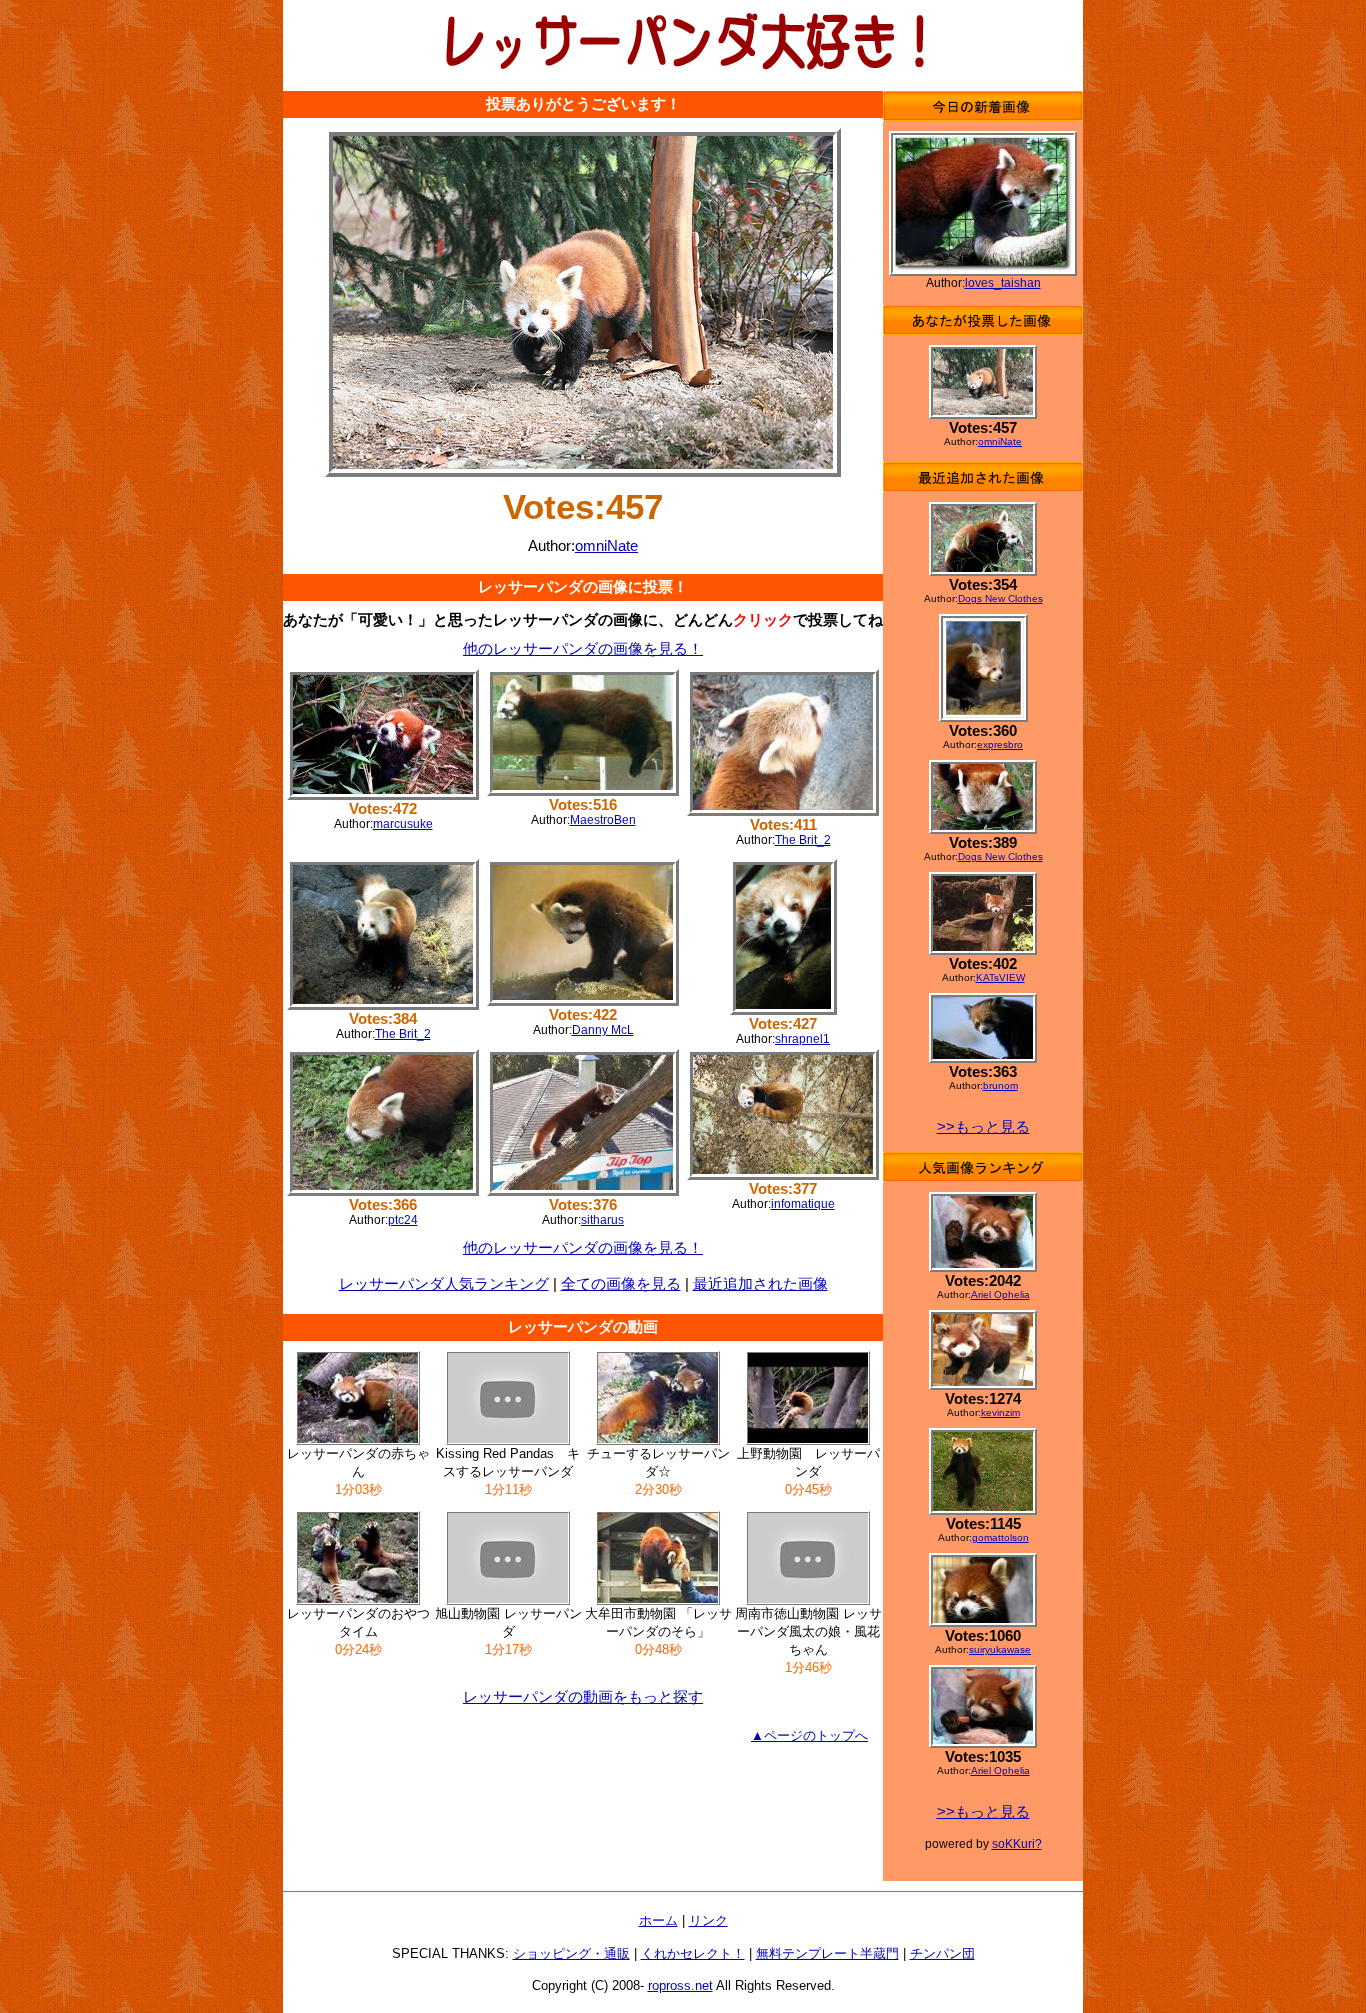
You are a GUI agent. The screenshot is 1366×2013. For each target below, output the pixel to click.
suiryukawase (1000, 1649)
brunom (1000, 1085)
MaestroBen (603, 820)
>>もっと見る (983, 1126)
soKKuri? (1017, 1844)
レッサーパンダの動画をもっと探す (583, 1696)
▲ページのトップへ (809, 1735)
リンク (708, 1920)
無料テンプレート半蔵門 (827, 1953)
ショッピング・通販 (571, 1953)
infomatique (803, 1204)
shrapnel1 (802, 1039)
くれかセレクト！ (693, 1953)
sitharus (602, 1220)
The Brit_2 (803, 840)
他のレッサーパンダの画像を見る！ (583, 648)
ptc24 (403, 1220)
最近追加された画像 (760, 1283)
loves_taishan (1003, 283)
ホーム (658, 1920)
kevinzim (1000, 1412)
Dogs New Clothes (1000, 598)
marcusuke (403, 824)
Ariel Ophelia (1000, 1294)
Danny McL (603, 1030)
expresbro (1000, 744)
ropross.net (680, 1985)
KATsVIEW (1000, 977)
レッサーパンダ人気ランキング (444, 1283)
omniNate (606, 545)
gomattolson (1000, 1537)
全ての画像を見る (621, 1283)
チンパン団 (942, 1953)
